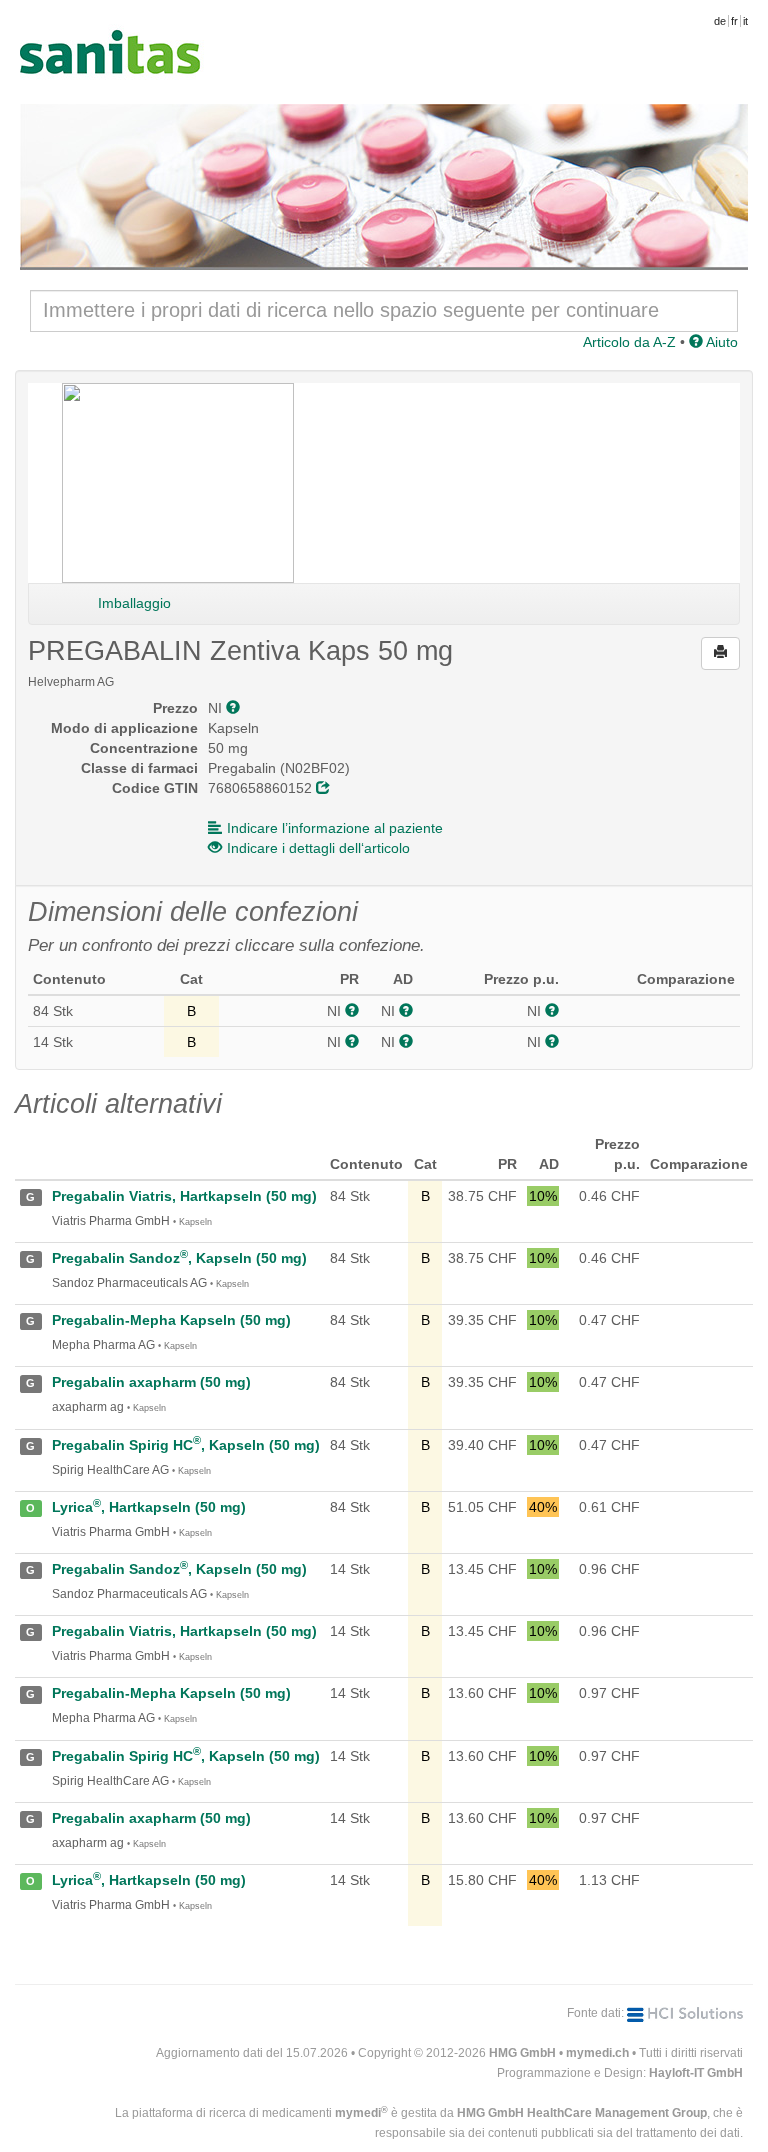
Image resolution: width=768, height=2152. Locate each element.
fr (734, 21)
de (720, 21)
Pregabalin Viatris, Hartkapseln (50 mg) (184, 1196)
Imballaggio (134, 603)
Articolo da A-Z (629, 342)
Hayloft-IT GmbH (696, 2073)
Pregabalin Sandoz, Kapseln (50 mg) (179, 1258)
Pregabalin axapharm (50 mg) (151, 1382)
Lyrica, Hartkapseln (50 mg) (149, 1507)
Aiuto (720, 342)
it (745, 21)
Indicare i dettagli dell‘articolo (318, 848)
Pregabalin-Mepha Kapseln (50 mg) (171, 1320)
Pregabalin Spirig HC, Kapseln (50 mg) (186, 1445)
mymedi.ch (597, 2053)
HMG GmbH (522, 2053)
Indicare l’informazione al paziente (335, 828)
